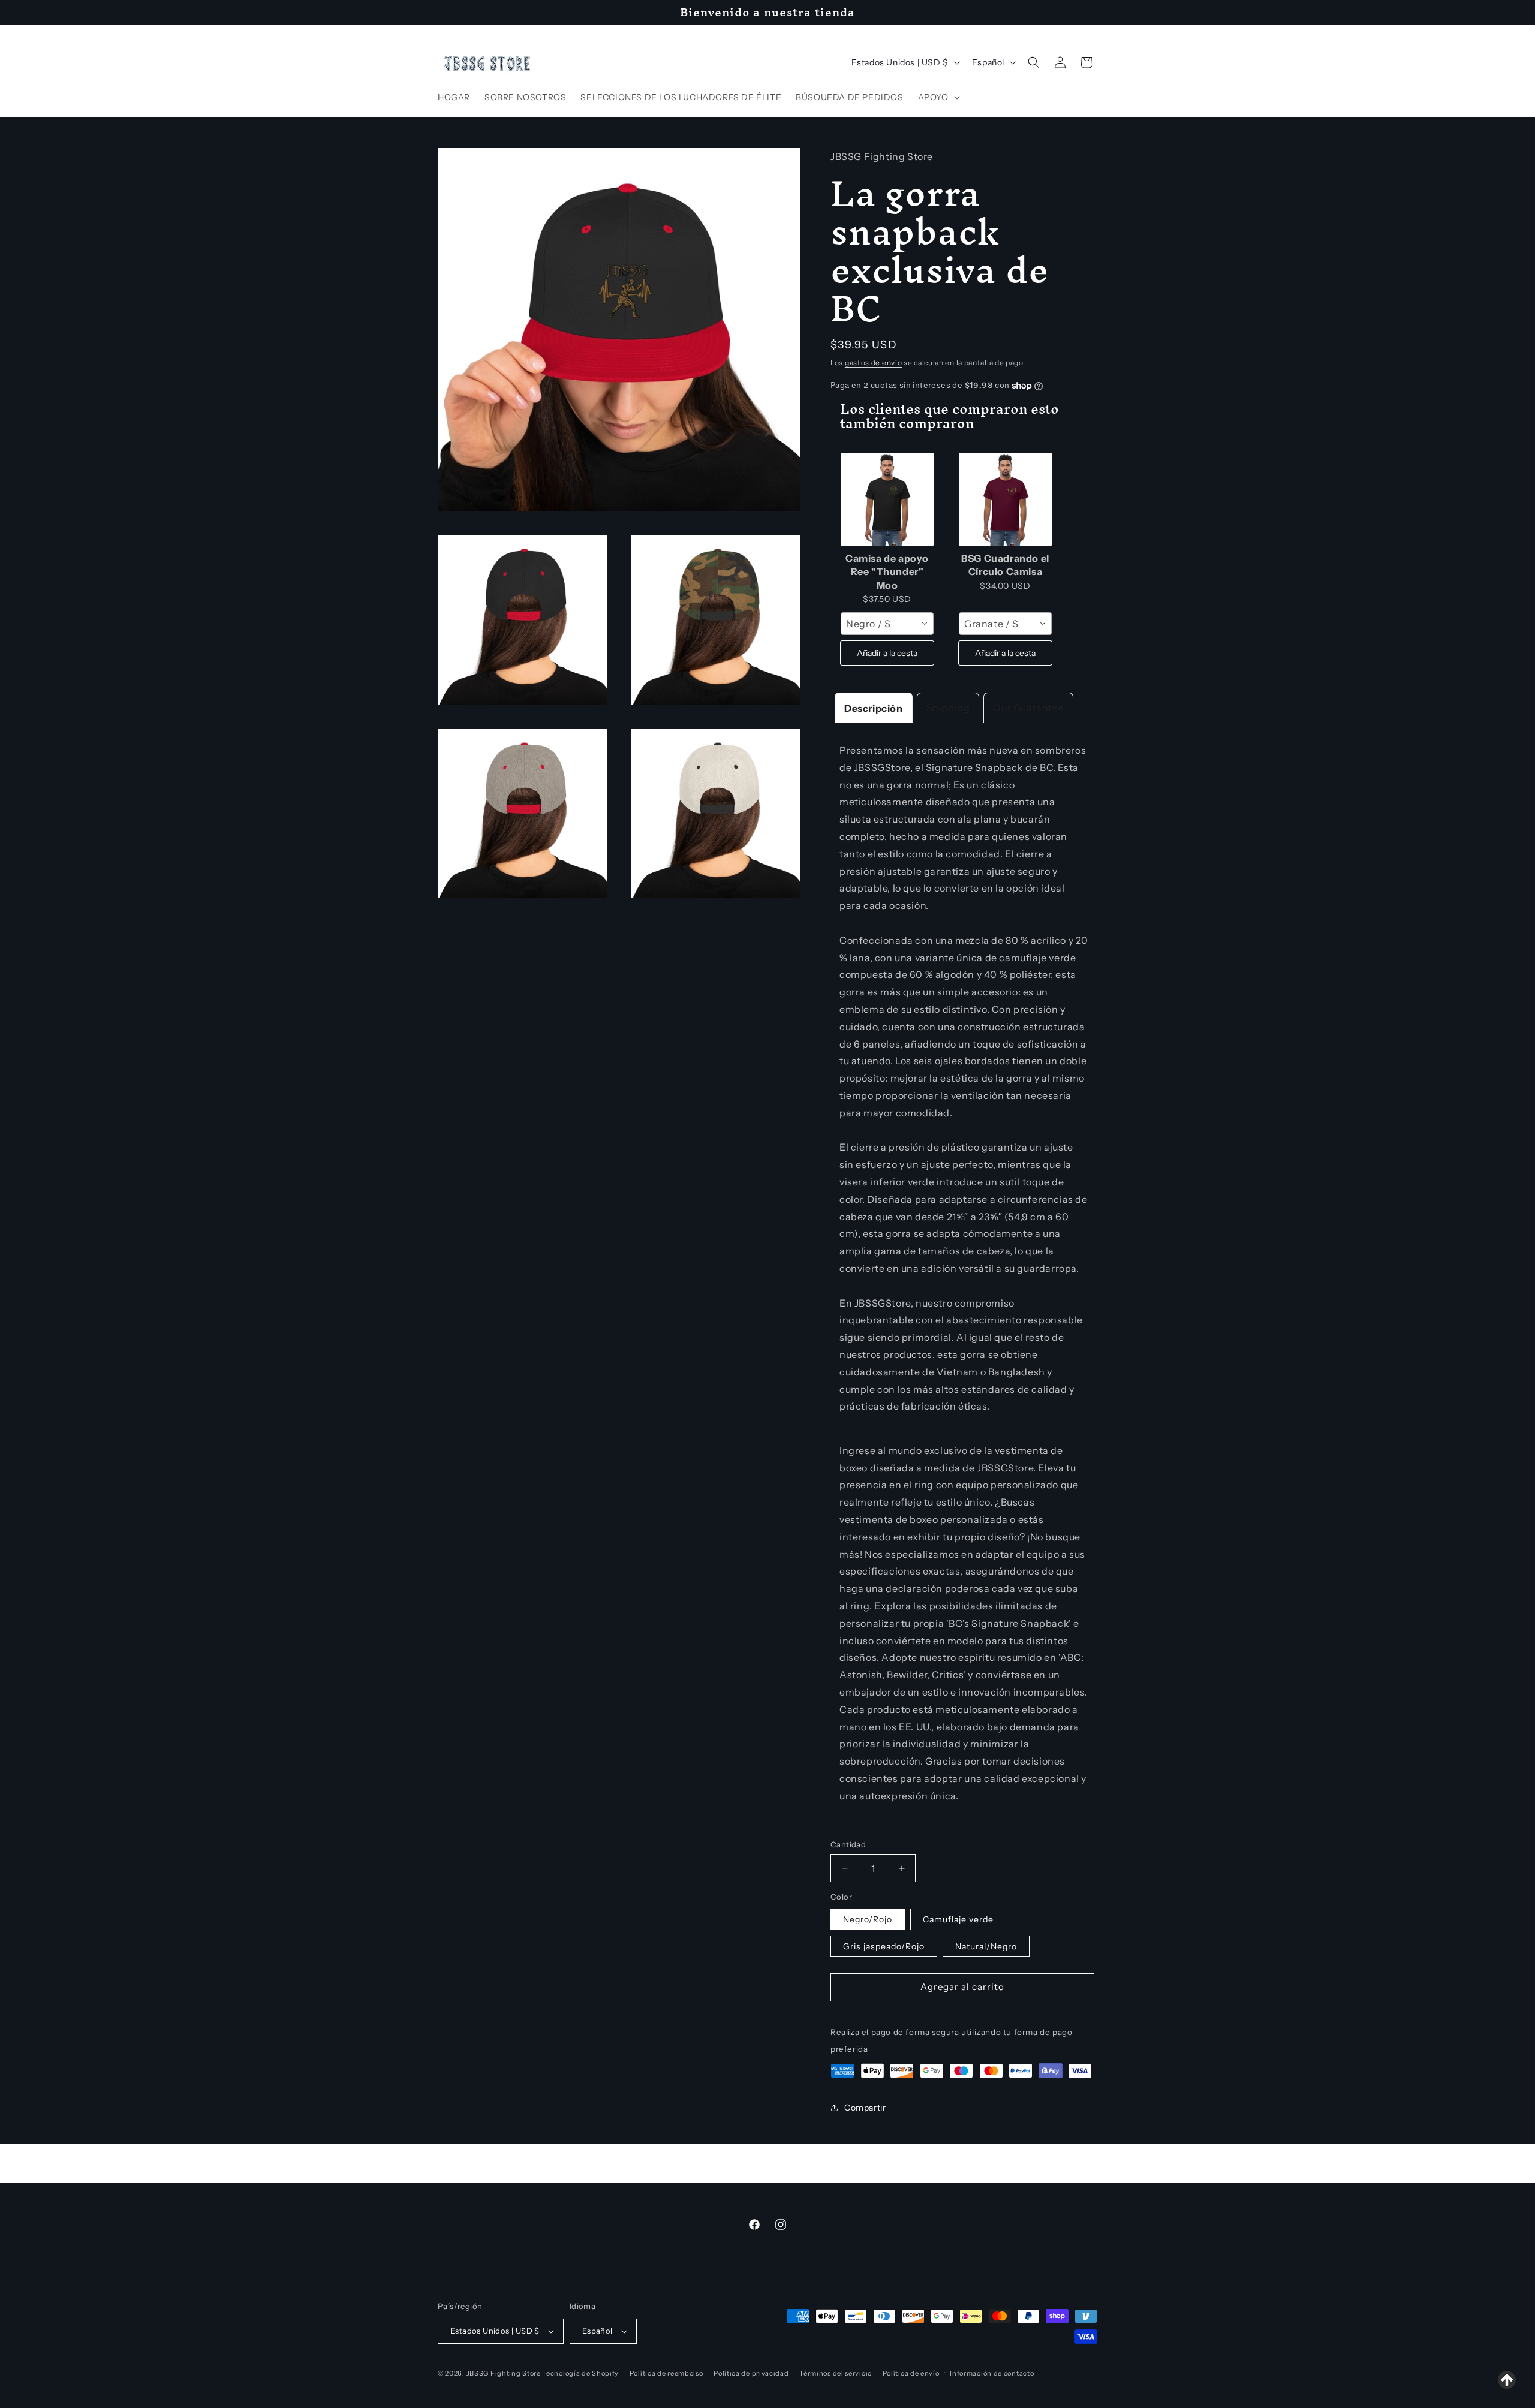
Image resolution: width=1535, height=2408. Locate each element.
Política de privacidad (751, 2373)
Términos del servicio (836, 2373)
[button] (938, 97)
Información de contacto (992, 2373)
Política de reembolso (666, 2373)
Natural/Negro (986, 1946)
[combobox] (887, 624)
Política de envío (911, 2373)
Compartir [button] (865, 2108)
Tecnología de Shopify (580, 2373)
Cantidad (848, 1844)
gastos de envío (874, 362)
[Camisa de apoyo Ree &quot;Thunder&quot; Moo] (887, 499)
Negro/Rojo (868, 1919)
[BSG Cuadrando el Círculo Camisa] (1005, 499)
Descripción (874, 708)
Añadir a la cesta (887, 653)
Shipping (948, 708)
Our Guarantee (1028, 708)
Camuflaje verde (958, 1919)
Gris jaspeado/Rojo (884, 1946)
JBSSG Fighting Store (505, 2373)
